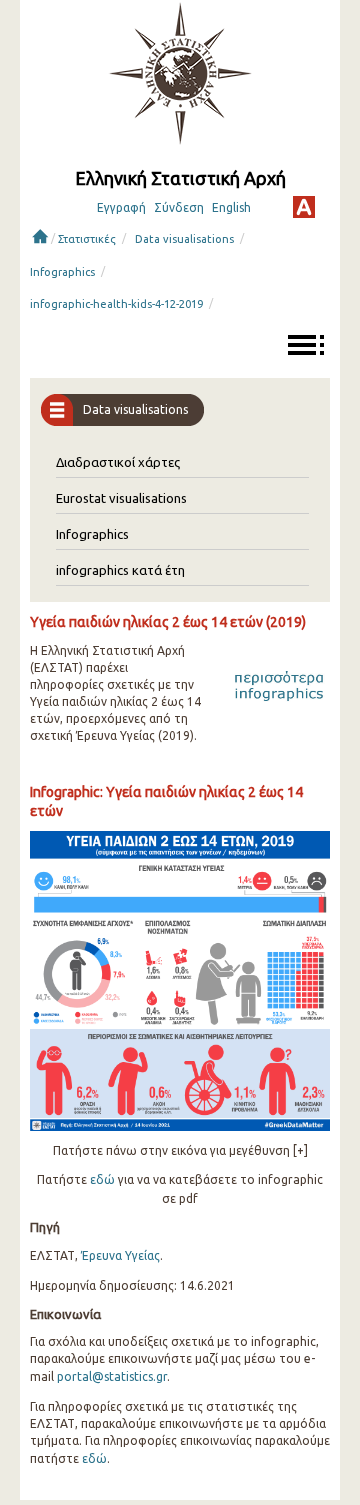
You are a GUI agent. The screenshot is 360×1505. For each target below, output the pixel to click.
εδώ (102, 1179)
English (231, 207)
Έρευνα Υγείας (120, 1255)
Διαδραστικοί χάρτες (118, 462)
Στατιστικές (87, 239)
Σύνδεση (179, 207)
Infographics (62, 272)
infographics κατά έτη (120, 570)
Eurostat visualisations (121, 498)
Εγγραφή (121, 207)
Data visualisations (184, 239)
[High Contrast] (304, 207)
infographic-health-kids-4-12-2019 (116, 304)
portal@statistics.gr (112, 1376)
